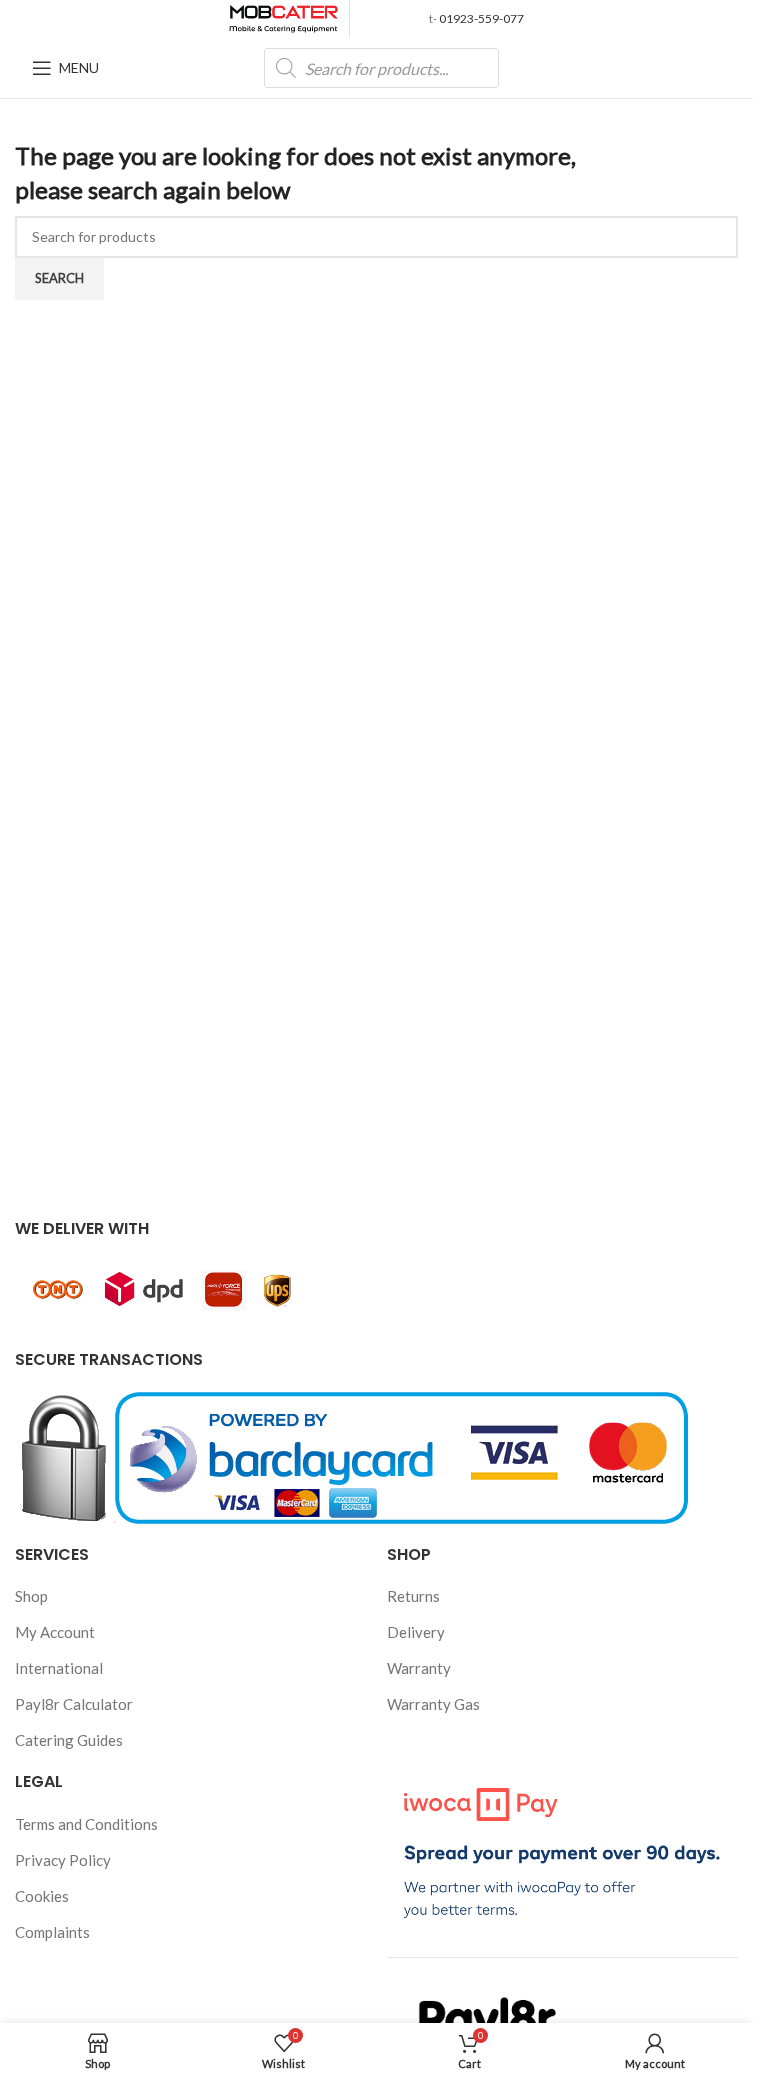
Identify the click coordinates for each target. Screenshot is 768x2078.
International (59, 1668)
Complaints (52, 1932)
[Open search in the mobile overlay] (381, 68)
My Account (55, 1632)
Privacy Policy (63, 1860)
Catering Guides (69, 1740)
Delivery (416, 1632)
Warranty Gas (433, 1704)
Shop (31, 1596)
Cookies (42, 1896)
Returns (413, 1596)
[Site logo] (284, 17)
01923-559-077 (480, 18)
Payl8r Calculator (74, 1704)
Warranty (419, 1668)
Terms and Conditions (86, 1824)
